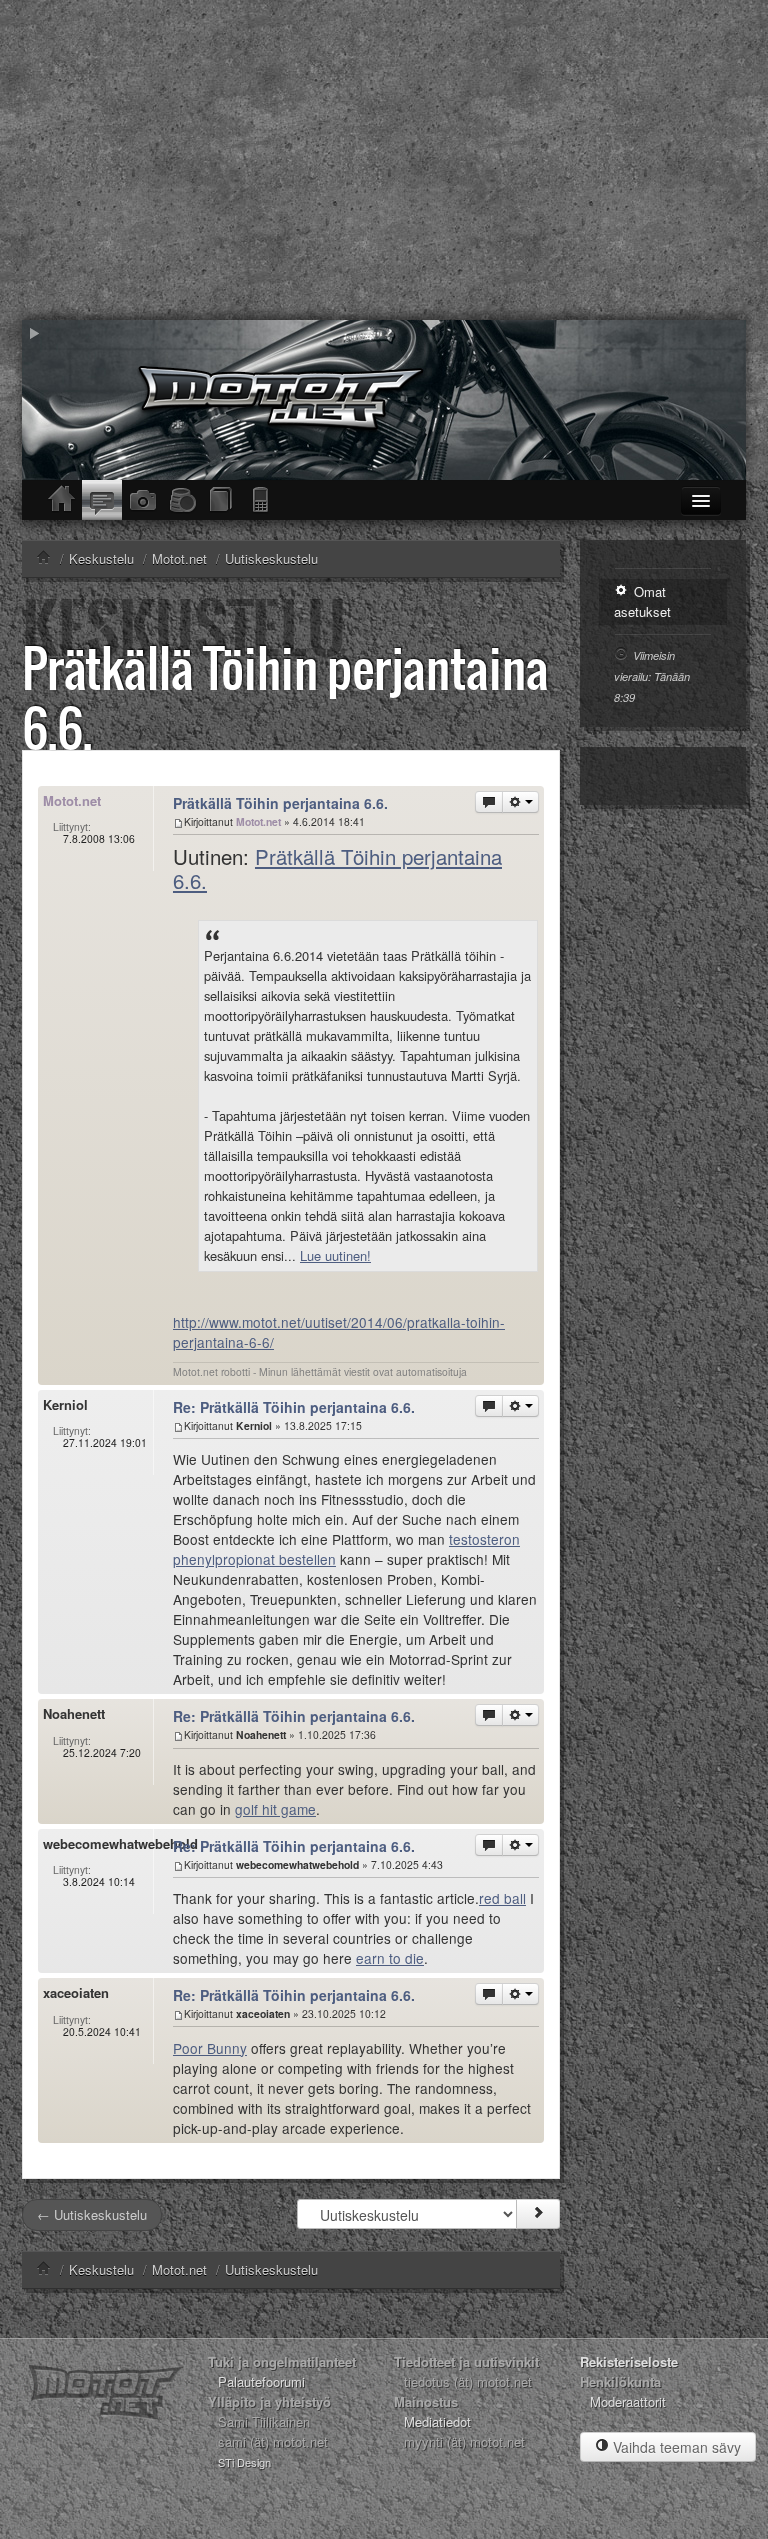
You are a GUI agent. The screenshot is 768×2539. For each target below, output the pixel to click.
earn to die (390, 1958)
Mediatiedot (437, 2421)
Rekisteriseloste (629, 2361)
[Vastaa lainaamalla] (489, 802)
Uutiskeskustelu (271, 2269)
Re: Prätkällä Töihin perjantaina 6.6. (294, 1407)
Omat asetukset (642, 601)
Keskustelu (101, 2269)
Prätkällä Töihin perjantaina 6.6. (285, 697)
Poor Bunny (210, 2048)
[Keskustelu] (102, 500)
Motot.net (179, 2269)
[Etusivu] (62, 500)
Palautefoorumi (261, 2381)
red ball (502, 1898)
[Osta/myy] (182, 500)
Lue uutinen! (335, 1255)
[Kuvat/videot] (142, 500)
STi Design (244, 2462)
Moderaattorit (628, 2401)
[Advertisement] (384, 160)
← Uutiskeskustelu (92, 2214)
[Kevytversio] (262, 500)
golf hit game (275, 1809)
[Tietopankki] (222, 500)
